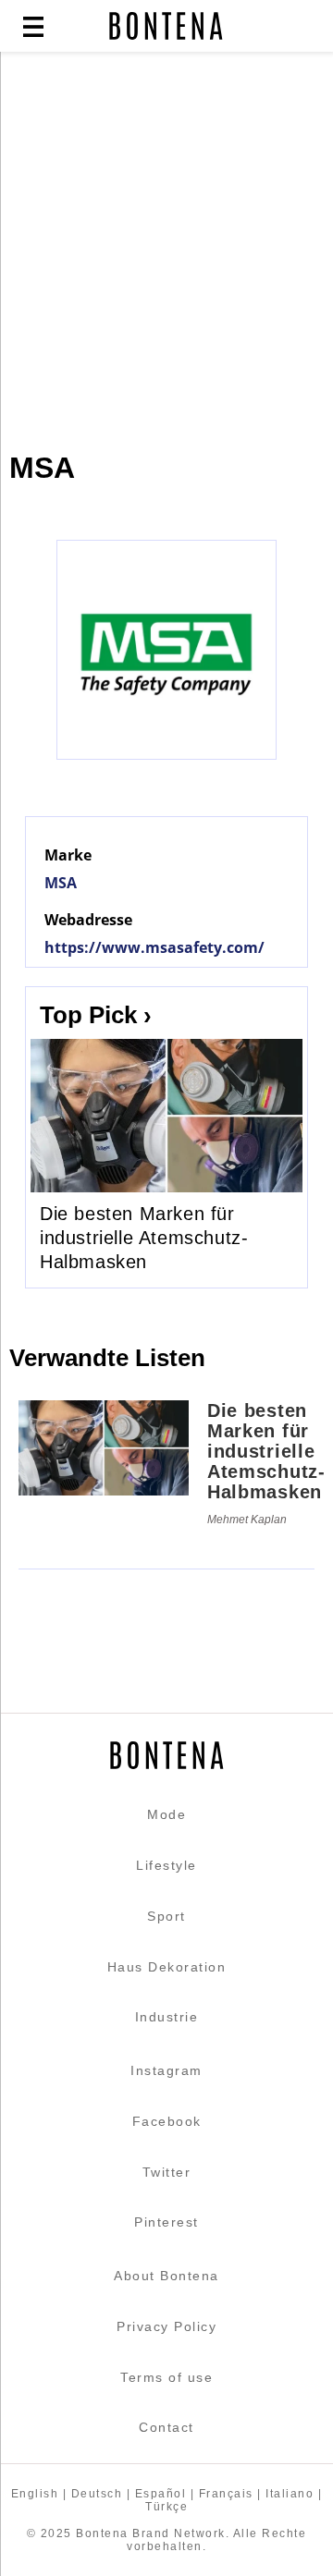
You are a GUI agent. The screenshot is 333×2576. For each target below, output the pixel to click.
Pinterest (166, 2222)
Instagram (166, 2070)
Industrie (167, 2017)
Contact (166, 2427)
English (35, 2494)
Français (226, 2494)
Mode (166, 1814)
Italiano (290, 2494)
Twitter (167, 2172)
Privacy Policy (166, 2326)
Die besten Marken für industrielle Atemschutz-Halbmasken (144, 1238)
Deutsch (97, 2494)
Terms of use (166, 2377)
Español (161, 2494)
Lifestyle (166, 1865)
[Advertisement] (166, 242)
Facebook (167, 2121)
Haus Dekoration (167, 1967)
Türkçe (166, 2507)
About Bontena (166, 2276)
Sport (166, 1916)
